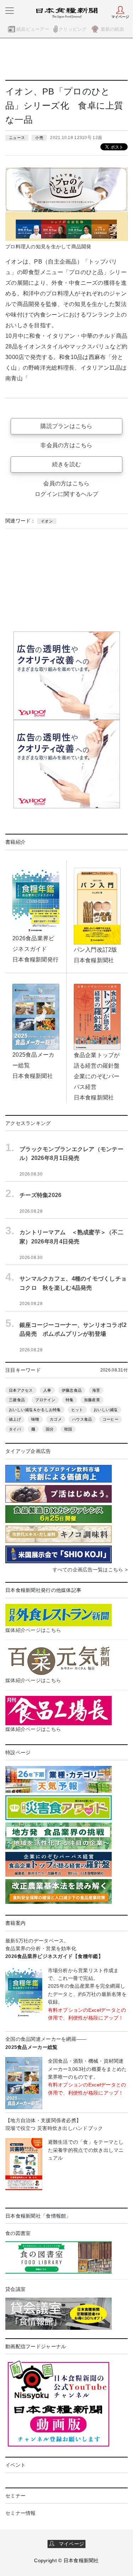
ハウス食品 (82, 1419)
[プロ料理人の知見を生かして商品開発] (66, 203)
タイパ (15, 1429)
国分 (50, 1429)
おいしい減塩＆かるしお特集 (35, 1410)
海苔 (96, 1390)
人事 (47, 1390)
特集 (70, 1400)
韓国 (68, 1429)
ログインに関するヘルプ (66, 494)
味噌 (35, 1419)
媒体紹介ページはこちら (33, 1630)
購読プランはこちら (66, 426)
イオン (47, 521)
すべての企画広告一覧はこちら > (90, 1570)
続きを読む (66, 464)
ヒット (77, 1410)
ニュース (17, 138)
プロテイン (45, 1400)
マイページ (69, 2544)
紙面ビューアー (33, 29)
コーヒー (110, 1419)
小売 (39, 138)
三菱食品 (17, 1400)
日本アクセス (21, 1390)
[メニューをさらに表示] (10, 11)
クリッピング (73, 29)
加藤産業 (92, 1400)
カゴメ (56, 1419)
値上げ (15, 1419)
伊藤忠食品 (72, 1390)
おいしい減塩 (106, 1410)
